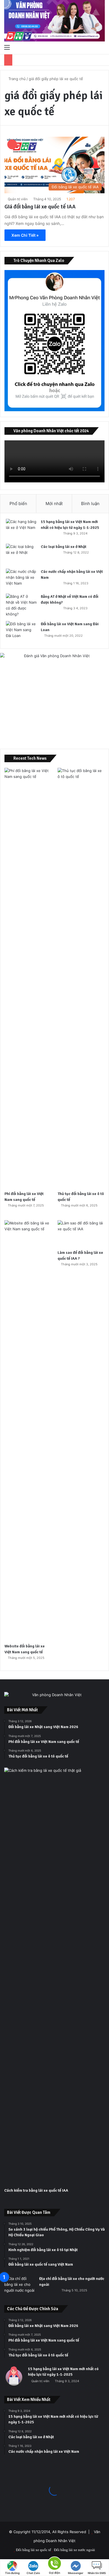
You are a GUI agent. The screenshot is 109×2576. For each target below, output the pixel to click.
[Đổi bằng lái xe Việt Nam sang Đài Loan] (21, 632)
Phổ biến (18, 504)
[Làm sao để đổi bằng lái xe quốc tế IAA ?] (81, 1234)
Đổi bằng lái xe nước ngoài (74, 2550)
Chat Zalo (33, 2573)
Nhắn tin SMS (97, 2573)
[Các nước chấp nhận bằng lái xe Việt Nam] (21, 579)
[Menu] (7, 47)
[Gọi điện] (54, 2563)
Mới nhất (54, 504)
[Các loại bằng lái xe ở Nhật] (21, 554)
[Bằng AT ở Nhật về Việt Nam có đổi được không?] (21, 605)
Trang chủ (16, 79)
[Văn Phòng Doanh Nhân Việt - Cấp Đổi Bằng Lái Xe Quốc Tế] (54, 21)
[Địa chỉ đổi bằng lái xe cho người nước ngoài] (20, 2286)
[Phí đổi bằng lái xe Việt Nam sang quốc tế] (28, 978)
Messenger (76, 2573)
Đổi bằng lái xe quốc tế (34, 2550)
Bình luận (90, 504)
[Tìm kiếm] (102, 47)
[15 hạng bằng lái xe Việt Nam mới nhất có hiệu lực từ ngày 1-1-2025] (21, 529)
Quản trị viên (18, 199)
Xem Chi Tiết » (25, 235)
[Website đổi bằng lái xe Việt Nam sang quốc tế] (28, 1430)
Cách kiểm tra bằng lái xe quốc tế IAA (36, 2190)
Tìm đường (12, 2573)
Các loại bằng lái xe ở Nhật (64, 547)
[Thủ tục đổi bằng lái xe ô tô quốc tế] (81, 978)
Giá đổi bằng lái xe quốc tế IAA (40, 207)
